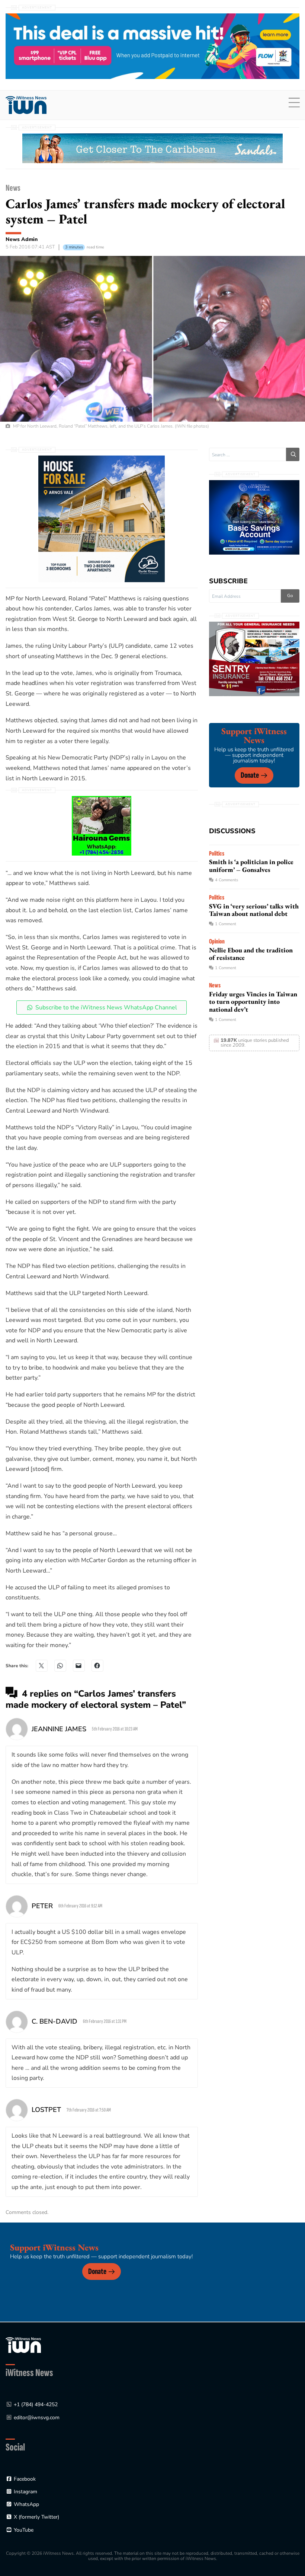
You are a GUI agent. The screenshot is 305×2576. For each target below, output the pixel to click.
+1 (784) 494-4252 (36, 2404)
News (13, 188)
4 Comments (227, 880)
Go (290, 596)
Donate (250, 775)
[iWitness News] (23, 2345)
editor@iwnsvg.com (37, 2418)
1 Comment (226, 924)
